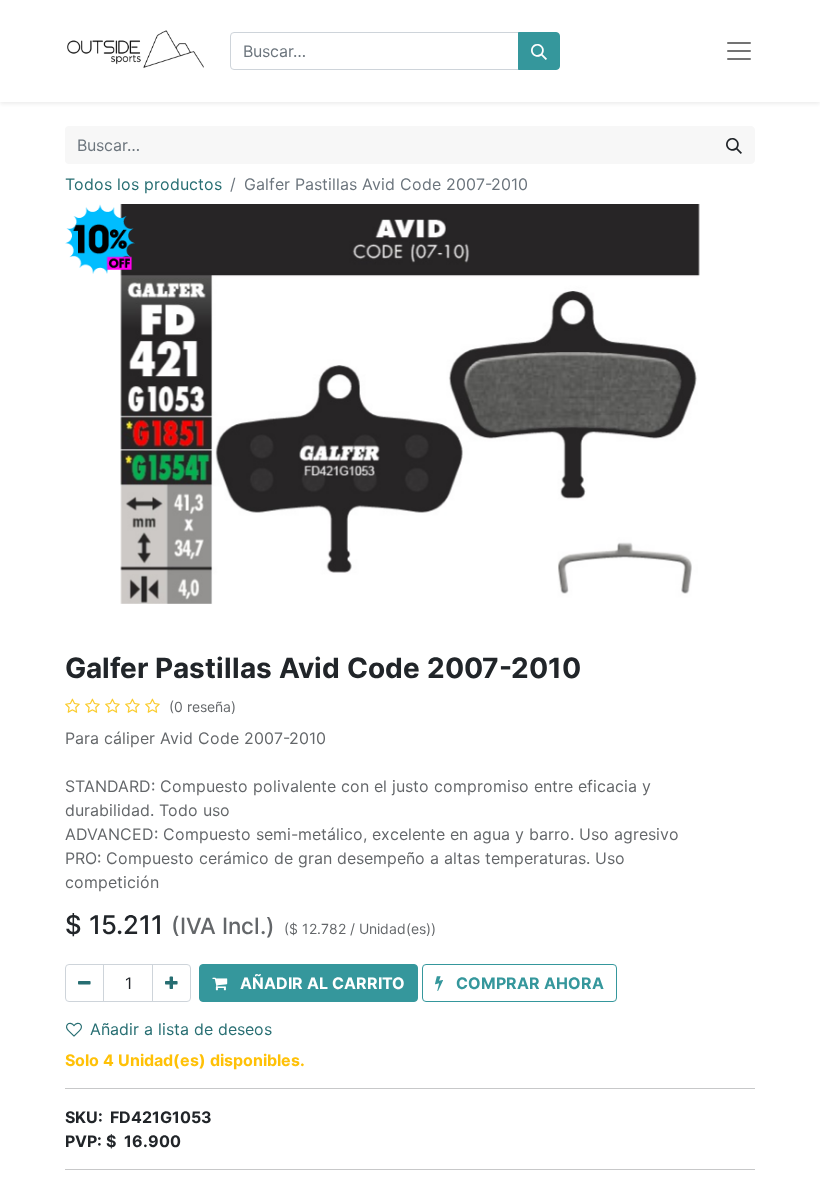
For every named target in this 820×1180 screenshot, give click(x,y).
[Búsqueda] (539, 51)
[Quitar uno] (84, 983)
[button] (308, 983)
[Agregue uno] (171, 983)
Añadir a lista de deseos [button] (181, 1029)
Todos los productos (143, 184)
